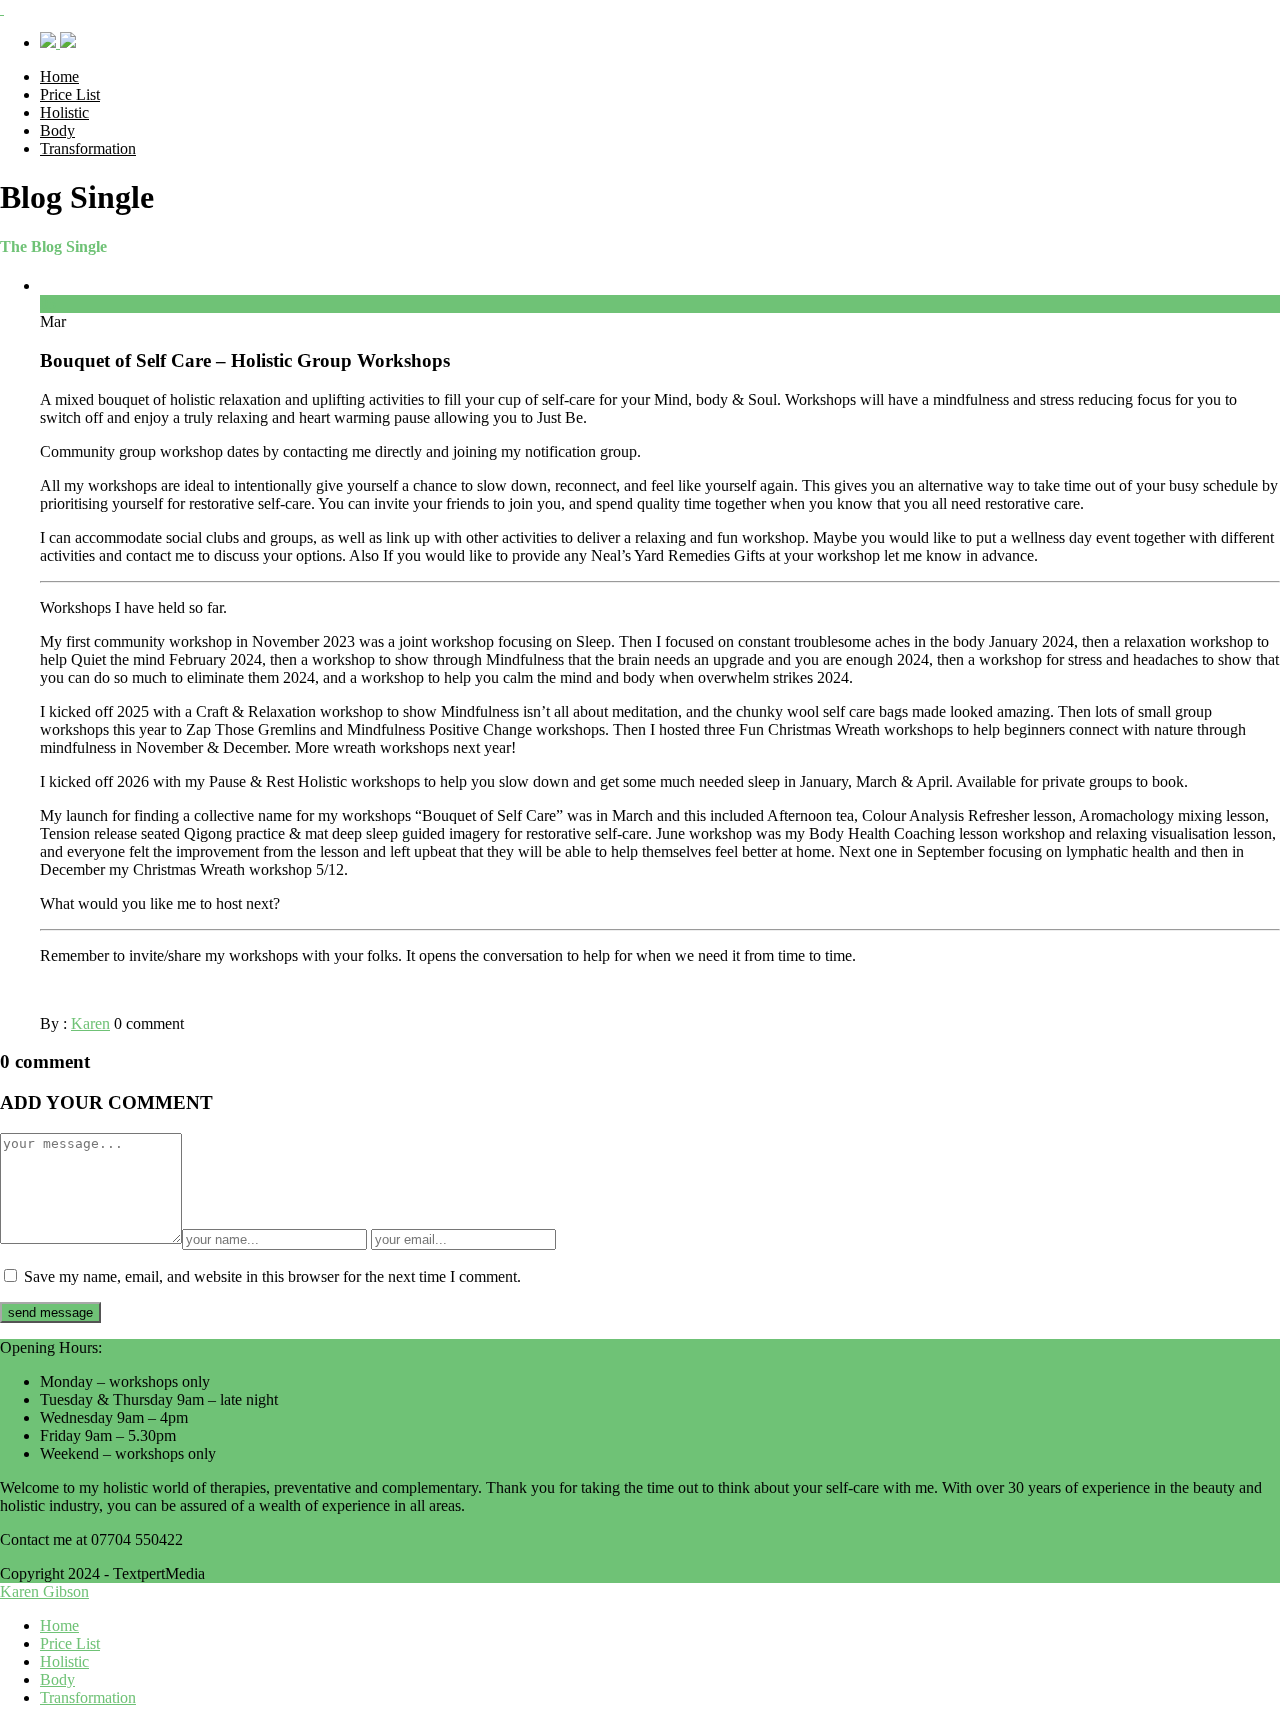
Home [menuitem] (59, 1625)
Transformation (88, 148)
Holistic (64, 112)
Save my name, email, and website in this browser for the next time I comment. (272, 1276)
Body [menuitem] (57, 1679)
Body (57, 130)
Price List (70, 94)
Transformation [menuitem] (88, 1697)
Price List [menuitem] (70, 1643)
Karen (90, 1023)
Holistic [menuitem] (64, 1661)
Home (59, 76)
